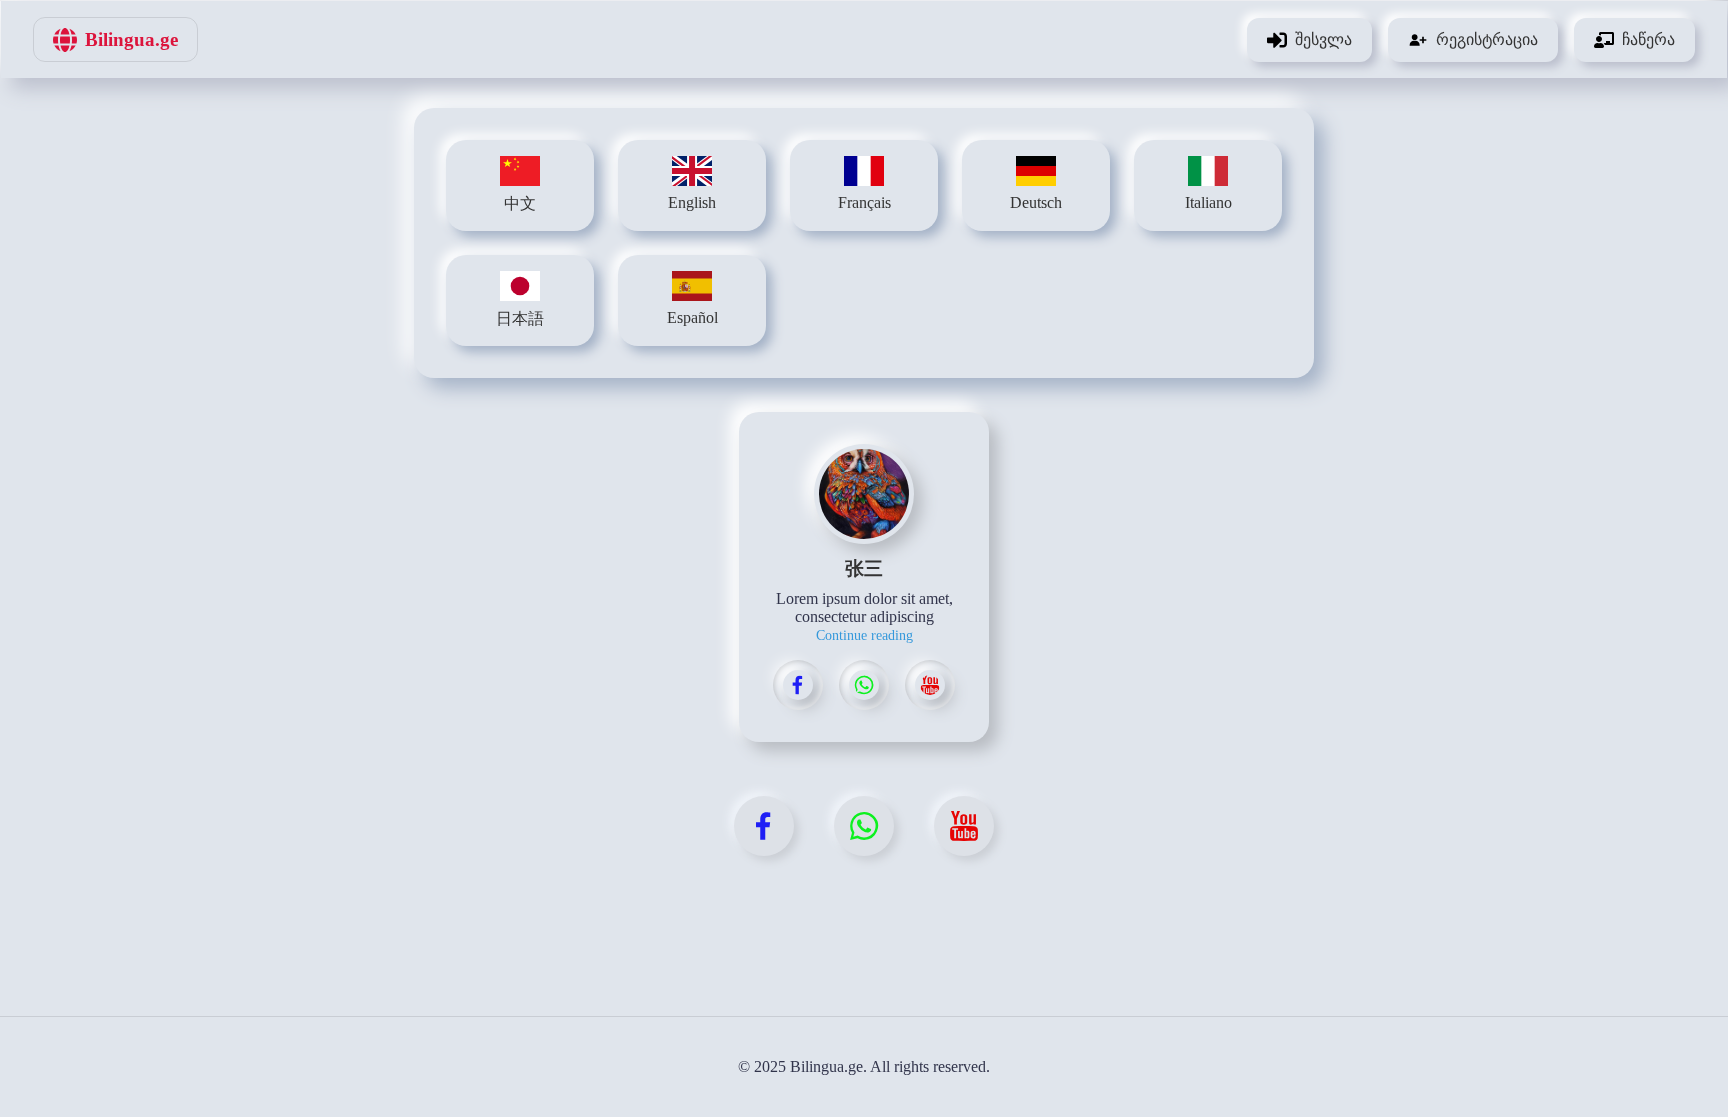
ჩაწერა (1648, 39)
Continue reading (864, 635)
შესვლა (1323, 39)
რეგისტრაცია (1487, 39)
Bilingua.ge (131, 39)
